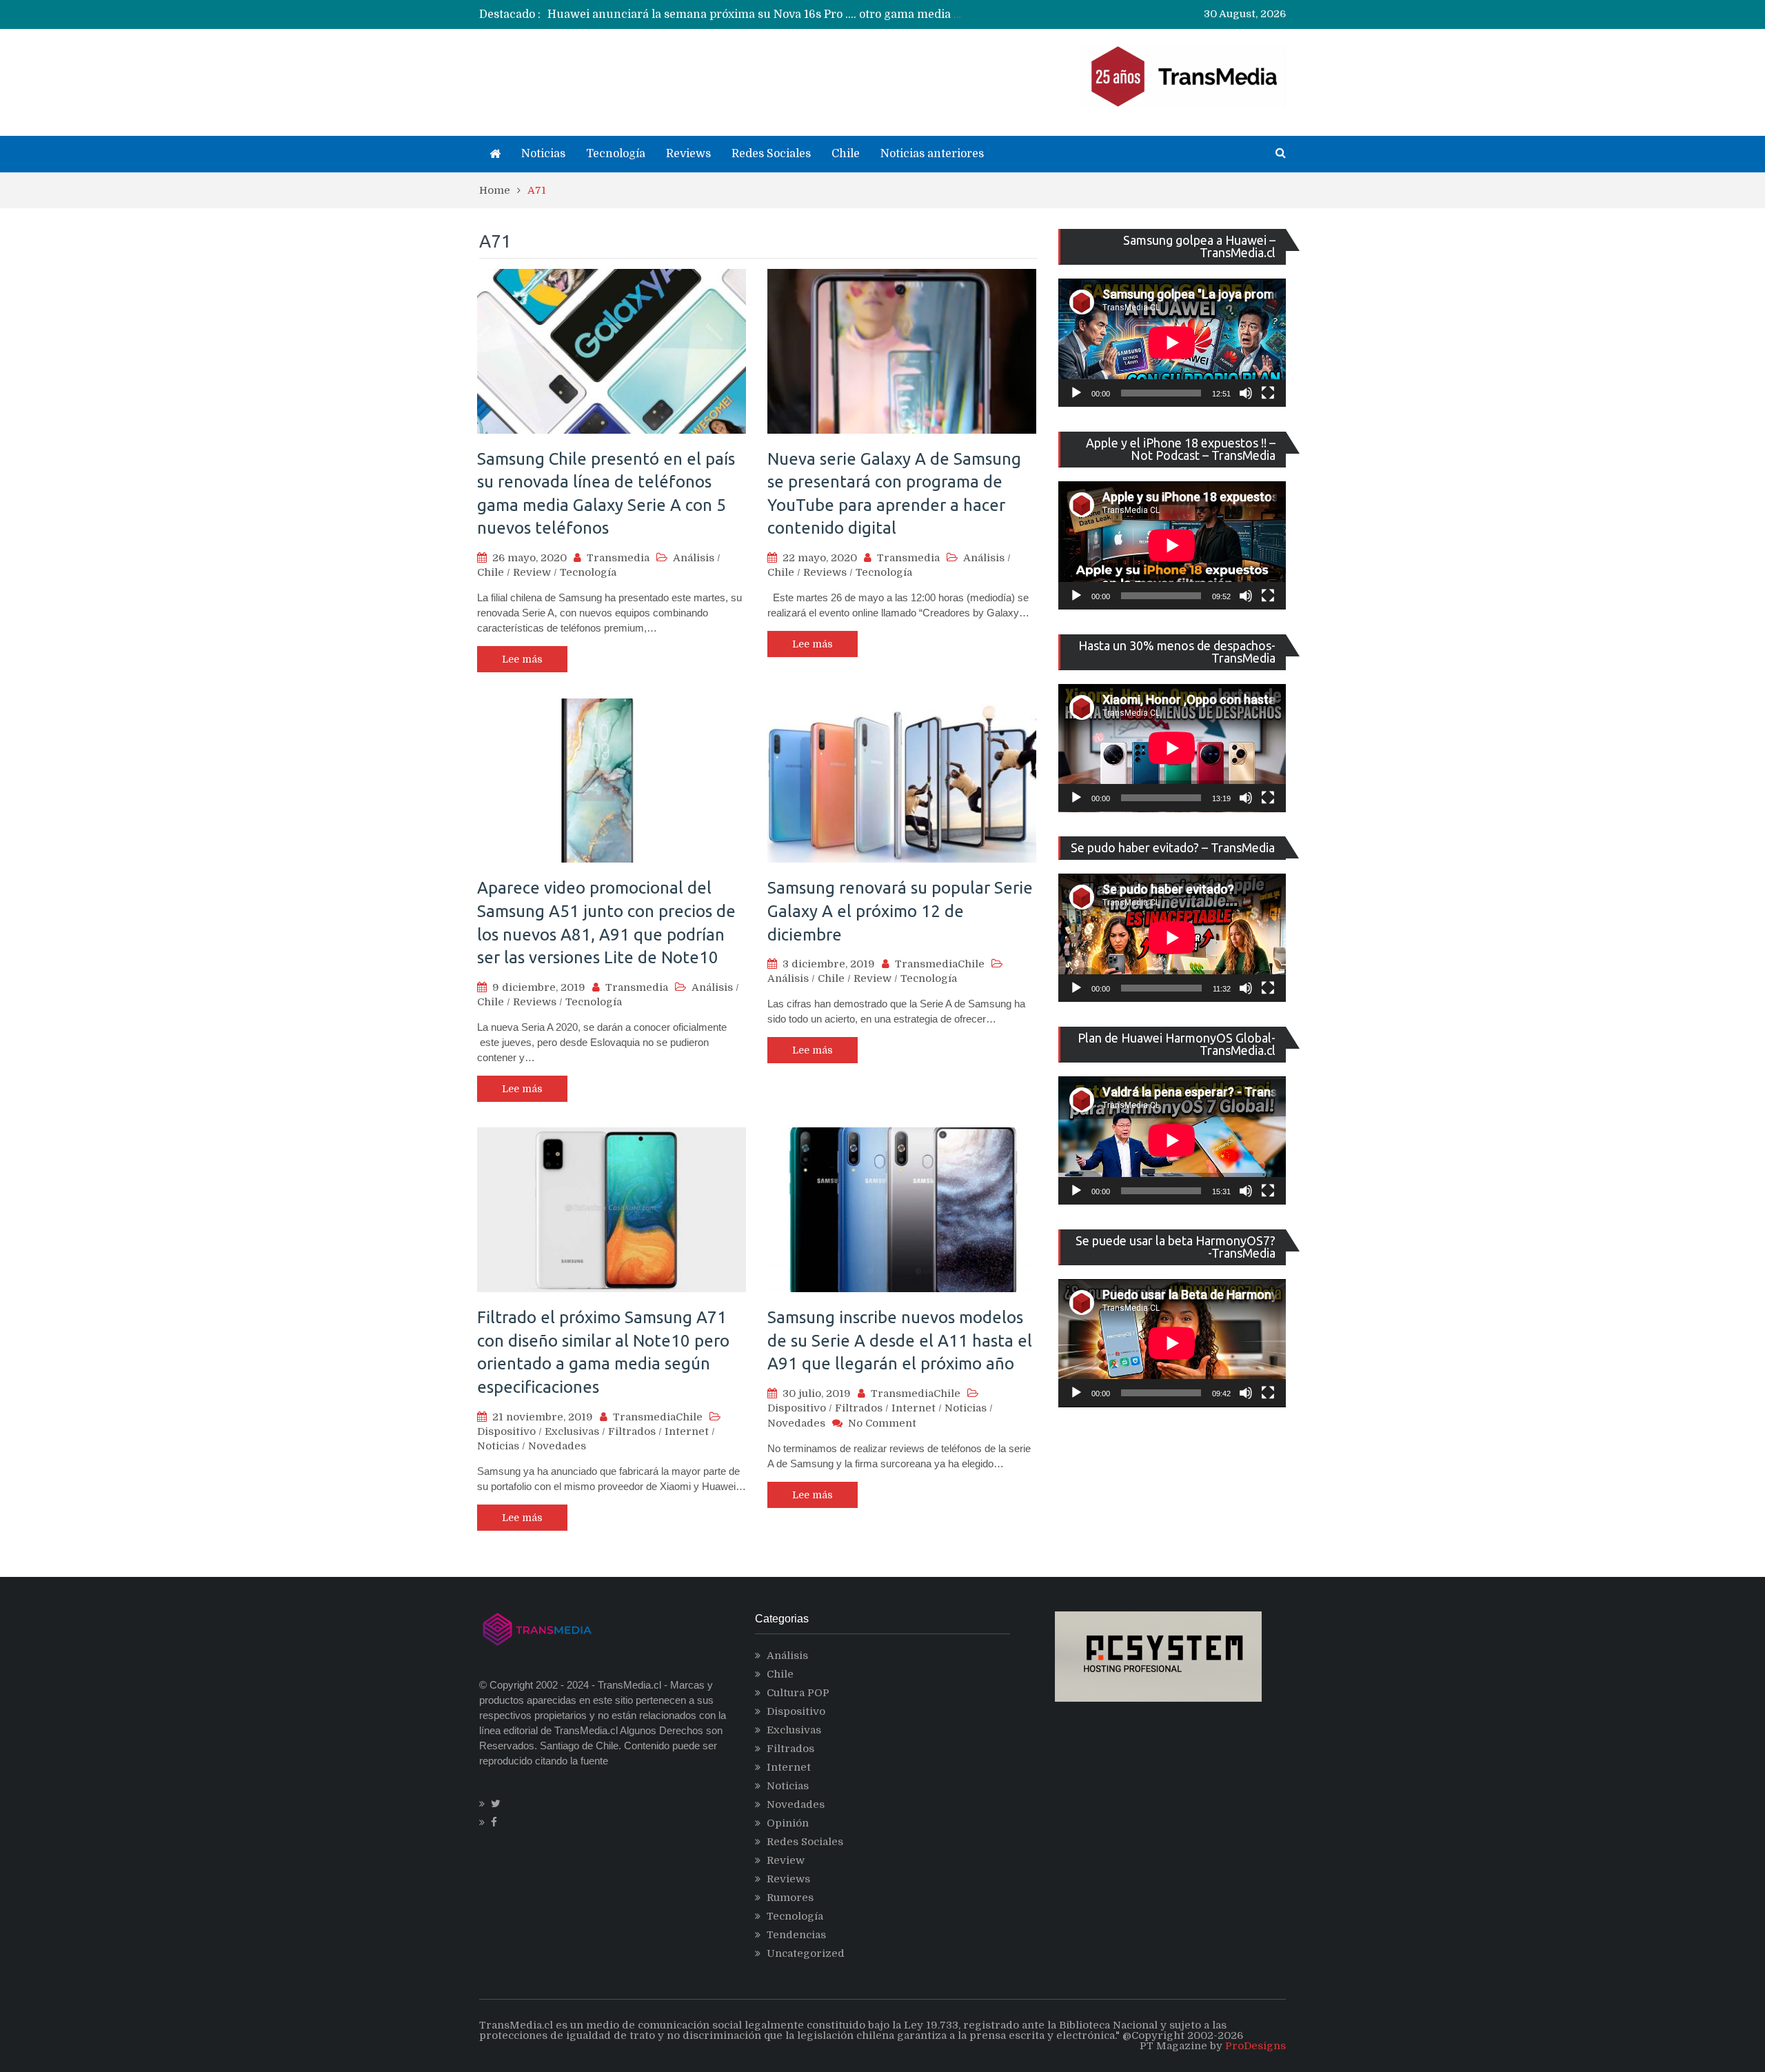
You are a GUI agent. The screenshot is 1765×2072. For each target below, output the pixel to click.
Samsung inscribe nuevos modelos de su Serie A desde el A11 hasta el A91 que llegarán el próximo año (900, 1340)
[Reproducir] (1076, 393)
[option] (755, 14)
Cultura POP (798, 1693)
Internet (687, 1431)
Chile (846, 154)
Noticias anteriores (932, 154)
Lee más (522, 659)
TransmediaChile (940, 964)
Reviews (688, 154)
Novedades (557, 1446)
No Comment (882, 1423)
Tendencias (796, 1935)
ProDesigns (1255, 2046)
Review (532, 572)
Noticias (543, 154)
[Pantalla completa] (1268, 393)
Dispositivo (506, 1431)
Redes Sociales (771, 154)
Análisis (694, 558)
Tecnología (616, 154)
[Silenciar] (1246, 393)
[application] (1172, 343)
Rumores (790, 1898)
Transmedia (618, 558)
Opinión (788, 1823)
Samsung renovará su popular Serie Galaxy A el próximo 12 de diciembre (900, 911)
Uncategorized (806, 1953)
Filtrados (632, 1431)
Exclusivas (572, 1431)
